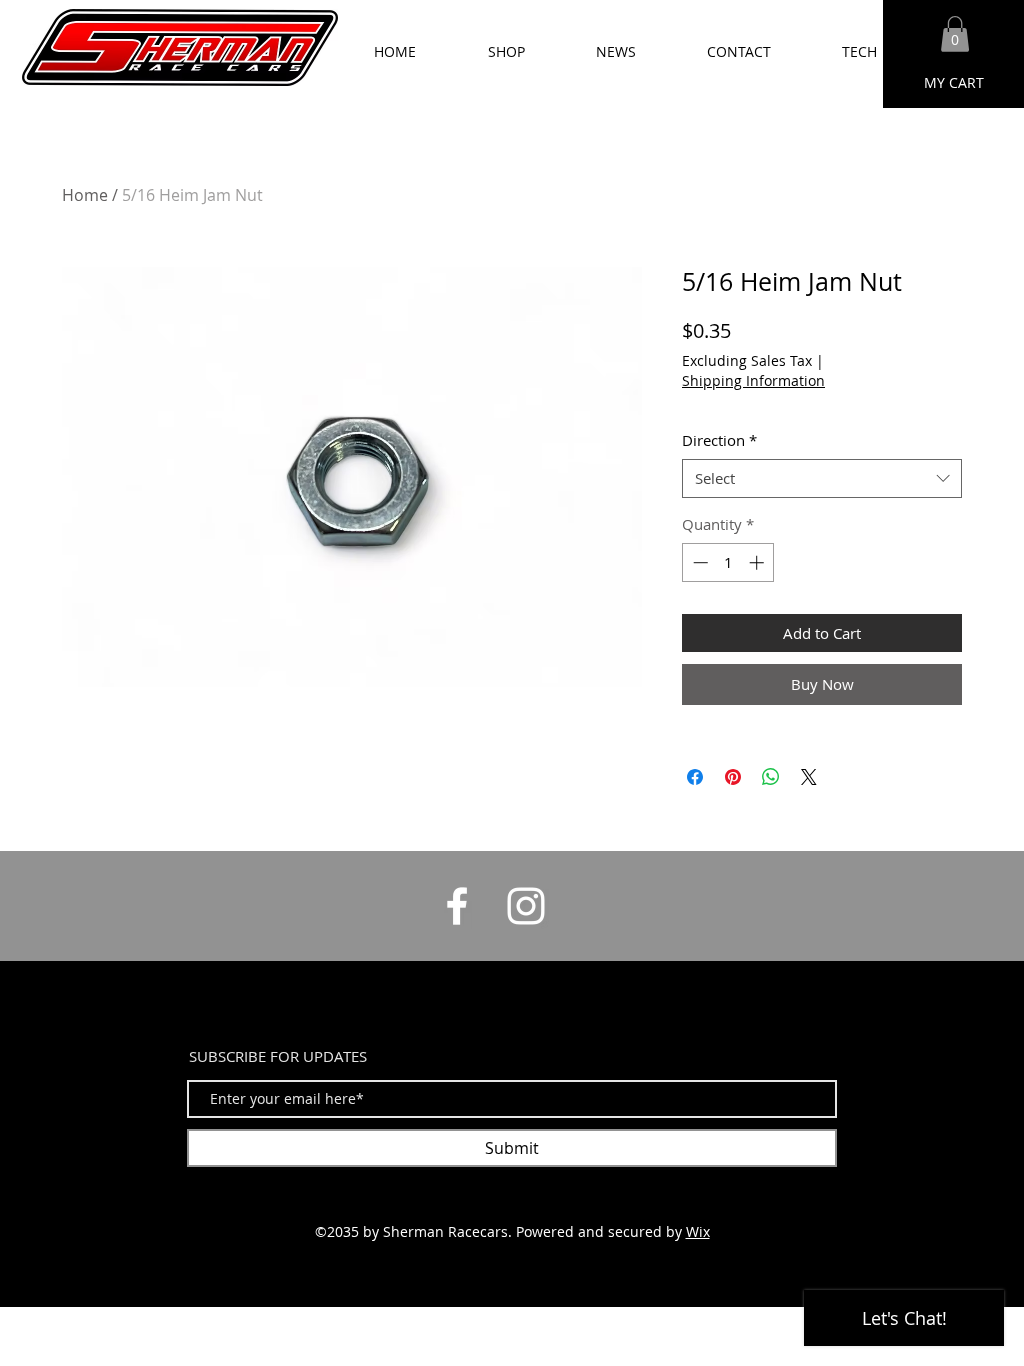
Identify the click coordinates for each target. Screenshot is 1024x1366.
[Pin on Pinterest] (733, 777)
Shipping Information (753, 380)
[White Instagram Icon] (526, 906)
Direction (719, 440)
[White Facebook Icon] (457, 906)
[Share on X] (809, 777)
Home (85, 195)
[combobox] (822, 478)
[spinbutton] (728, 562)
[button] (955, 34)
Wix (698, 1231)
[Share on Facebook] (695, 777)
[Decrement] (698, 562)
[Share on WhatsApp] (771, 777)
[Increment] (758, 562)
